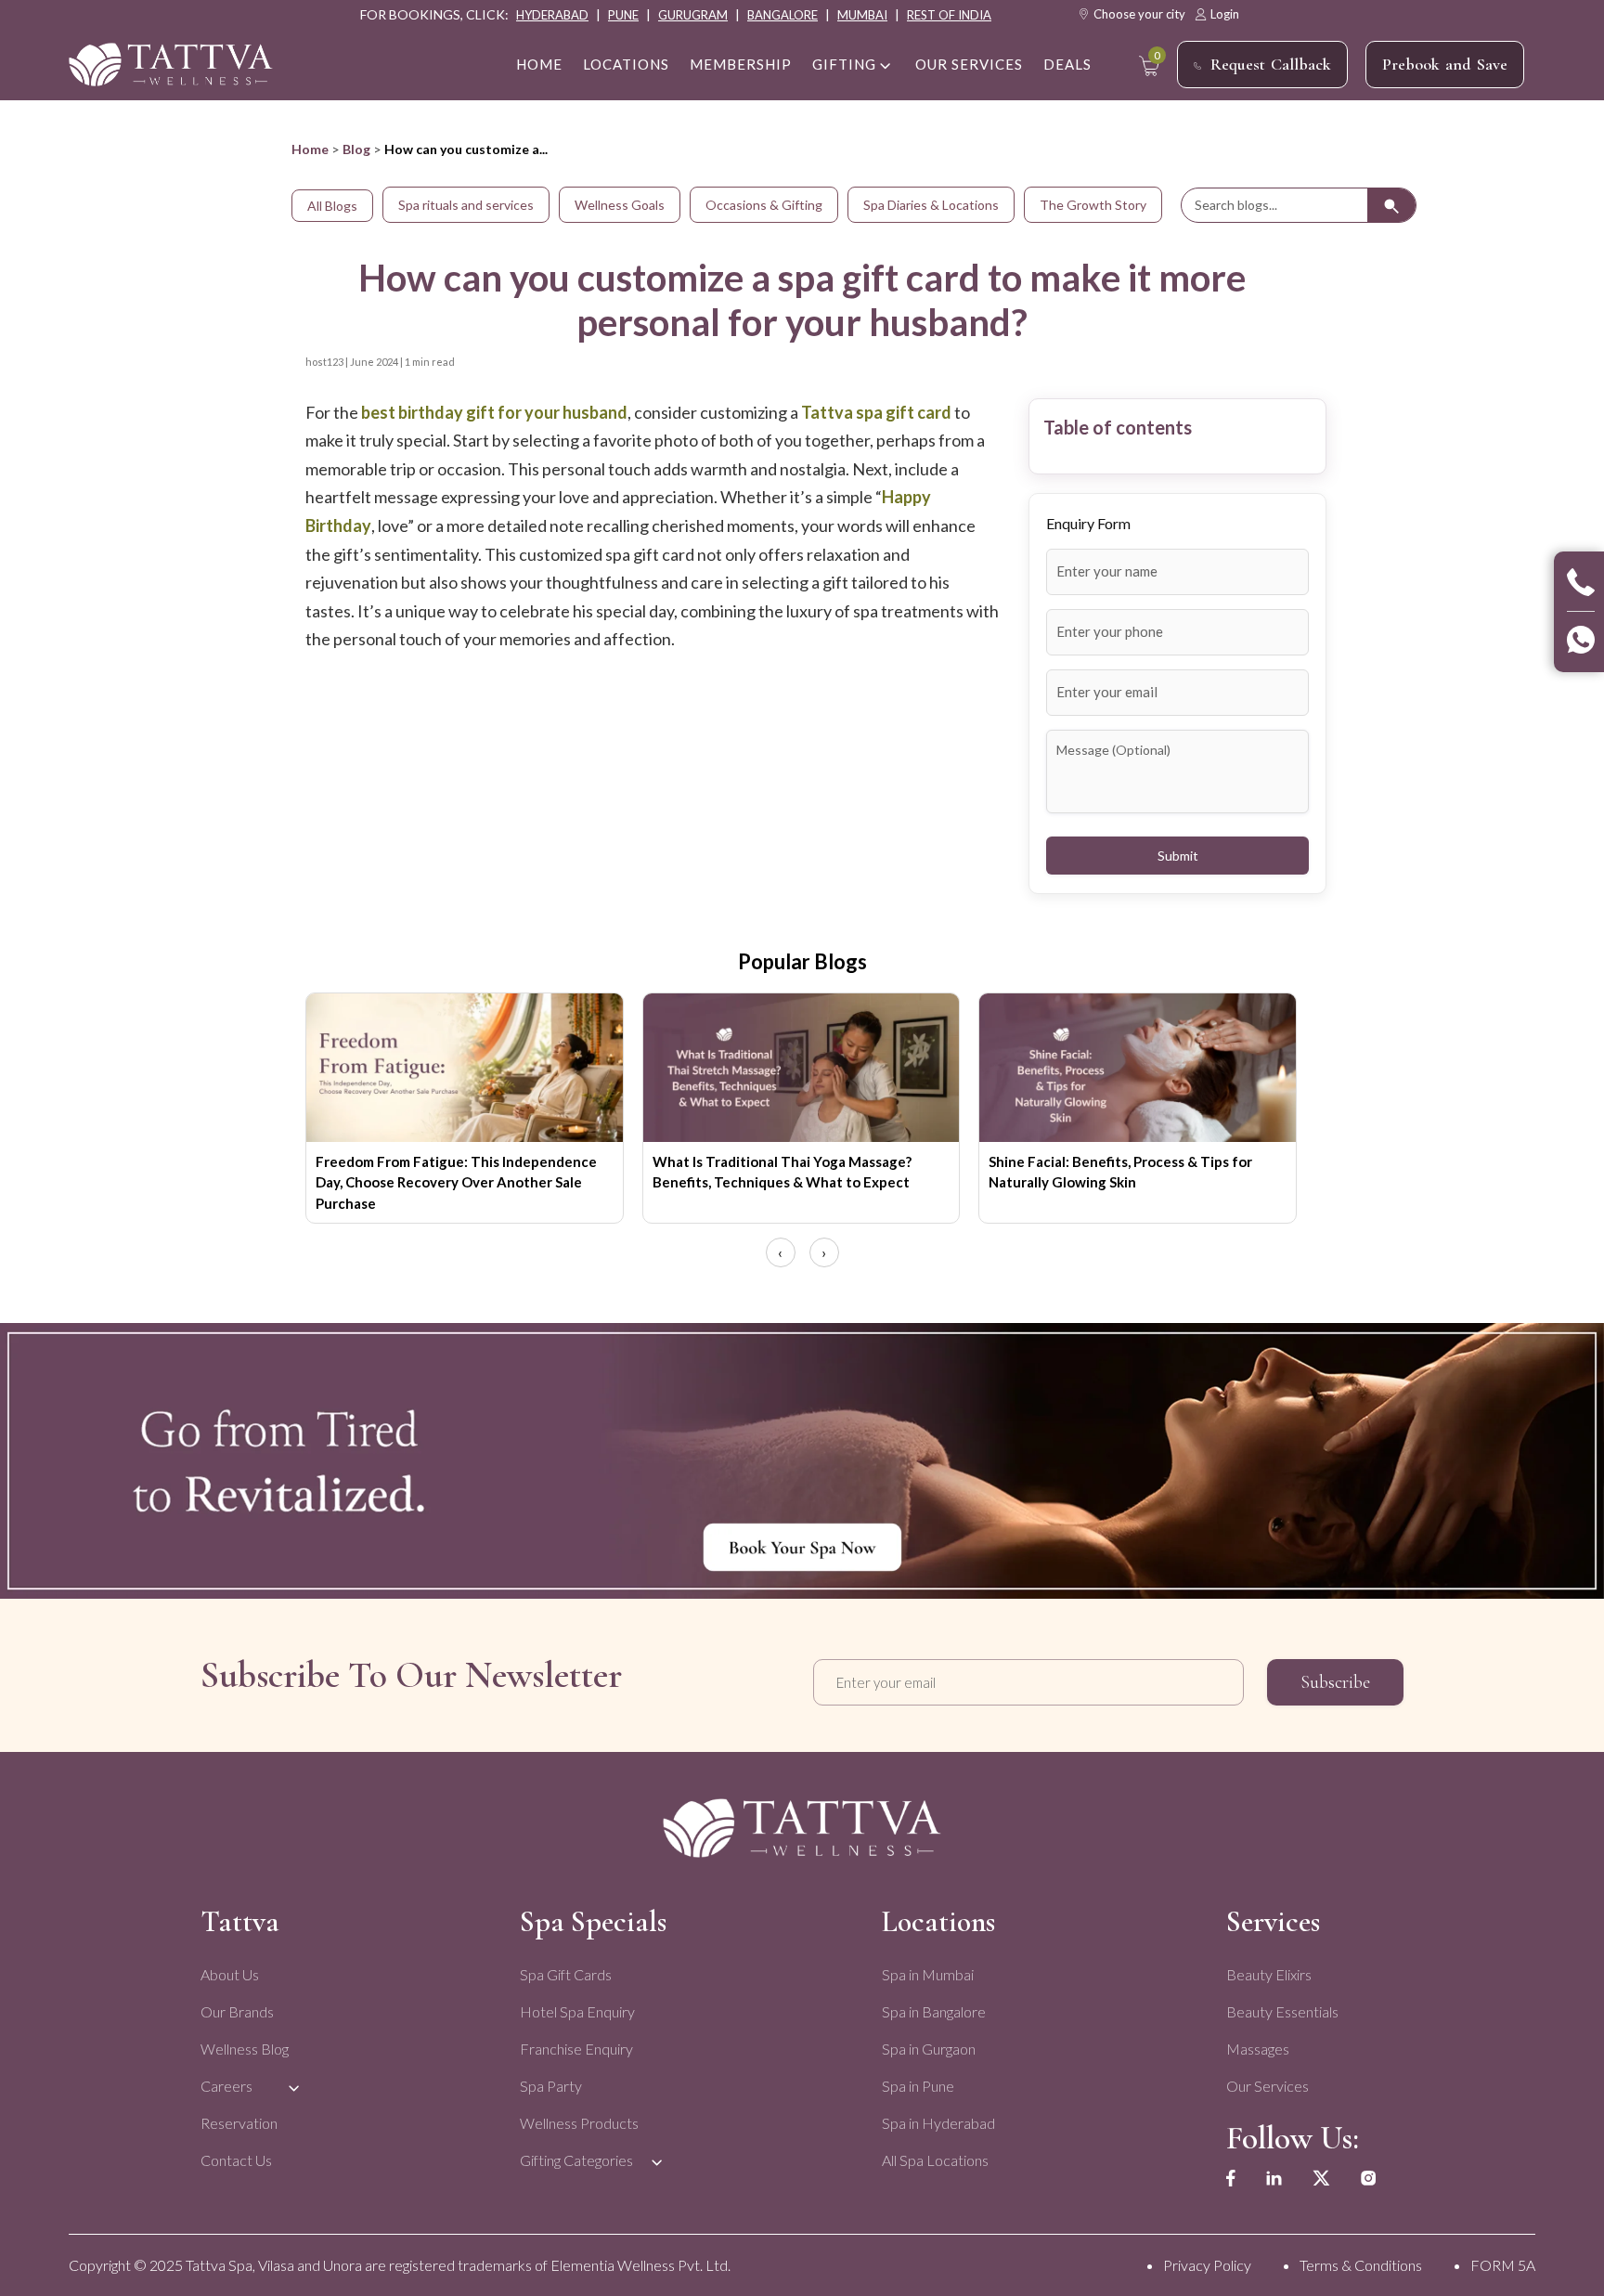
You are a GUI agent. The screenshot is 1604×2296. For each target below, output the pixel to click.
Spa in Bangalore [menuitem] (934, 2011)
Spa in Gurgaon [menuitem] (929, 2049)
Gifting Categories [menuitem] (576, 2160)
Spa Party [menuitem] (551, 2086)
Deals (1067, 64)
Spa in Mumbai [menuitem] (928, 1974)
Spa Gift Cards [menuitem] (566, 1974)
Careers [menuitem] (226, 2086)
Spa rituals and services (466, 205)
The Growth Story (1093, 205)
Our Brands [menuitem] (237, 2011)
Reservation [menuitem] (239, 2123)
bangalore (783, 15)
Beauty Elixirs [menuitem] (1269, 1974)
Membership (741, 64)
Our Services (969, 64)
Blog (356, 149)
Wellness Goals (620, 205)
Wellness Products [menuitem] (579, 2123)
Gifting (844, 64)
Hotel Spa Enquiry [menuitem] (577, 2011)
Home (310, 149)
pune (623, 15)
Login (1225, 14)
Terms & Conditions (1361, 2265)
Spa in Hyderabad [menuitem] (938, 2123)
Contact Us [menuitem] (236, 2160)
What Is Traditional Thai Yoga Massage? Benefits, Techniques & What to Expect (782, 1172)
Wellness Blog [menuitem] (245, 2049)
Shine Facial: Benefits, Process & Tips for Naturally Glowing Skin (1120, 1172)
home (539, 64)
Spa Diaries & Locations (931, 205)
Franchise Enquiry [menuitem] (576, 2049)
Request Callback (1271, 64)
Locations (626, 64)
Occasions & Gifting (764, 205)
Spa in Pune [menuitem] (918, 2086)
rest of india (949, 15)
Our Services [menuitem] (1268, 2086)
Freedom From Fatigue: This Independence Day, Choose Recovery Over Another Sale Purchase (456, 1182)
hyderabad (552, 15)
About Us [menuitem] (230, 1974)
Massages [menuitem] (1258, 2049)
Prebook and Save (1445, 64)
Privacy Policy (1207, 2265)
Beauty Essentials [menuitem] (1282, 2011)
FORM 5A (1503, 2265)
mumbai (862, 15)
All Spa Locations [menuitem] (935, 2160)
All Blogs (332, 206)
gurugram (693, 15)
